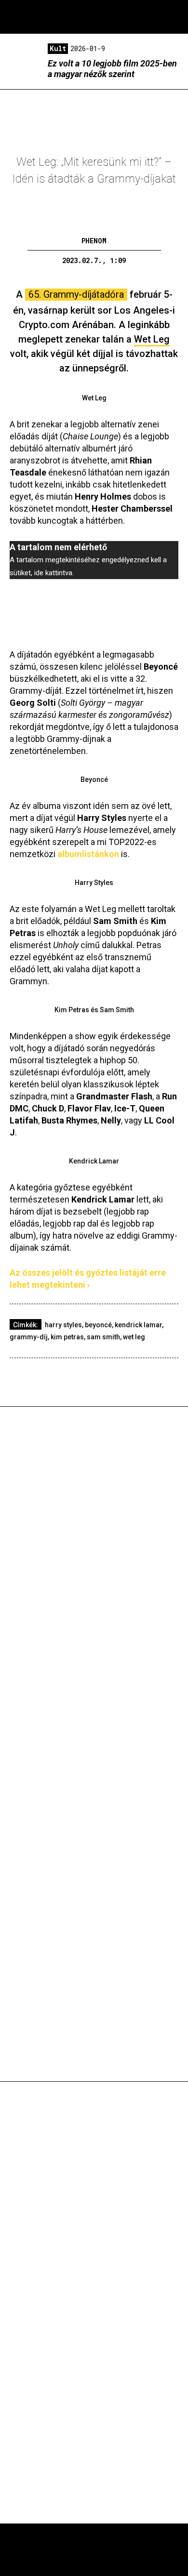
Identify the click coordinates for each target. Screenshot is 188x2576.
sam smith (103, 1337)
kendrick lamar (138, 1325)
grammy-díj (29, 1337)
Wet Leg (134, 1337)
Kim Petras (67, 1337)
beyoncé (98, 1325)
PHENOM (94, 241)
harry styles (63, 1325)
